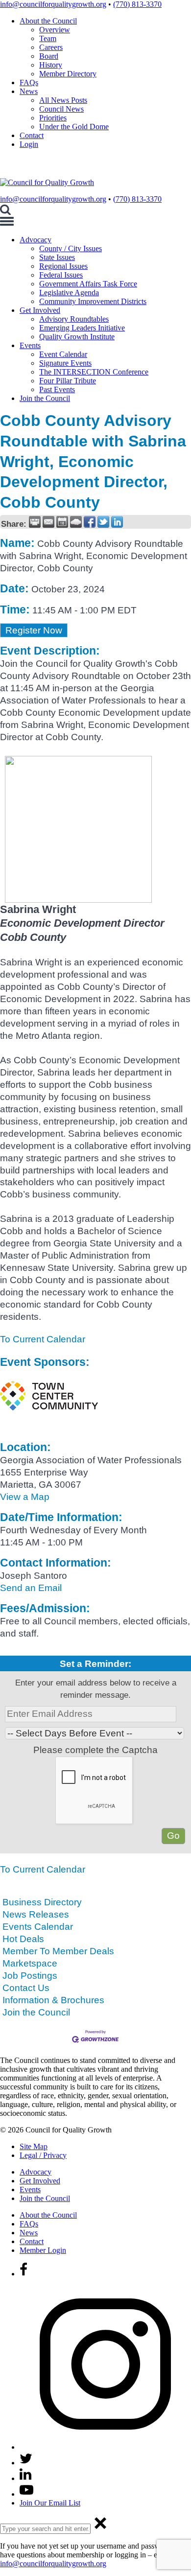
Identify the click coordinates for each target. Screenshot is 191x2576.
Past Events (57, 389)
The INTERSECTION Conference (94, 372)
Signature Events (65, 363)
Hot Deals (23, 1939)
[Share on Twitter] (103, 522)
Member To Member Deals (58, 1951)
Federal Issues (61, 275)
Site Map (34, 2146)
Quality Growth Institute (77, 337)
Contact (32, 135)
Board (49, 56)
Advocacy (36, 240)
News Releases (36, 1914)
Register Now (34, 630)
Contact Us (26, 1988)
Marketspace (30, 1963)
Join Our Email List (50, 2503)
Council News (61, 109)
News (29, 91)
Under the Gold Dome (74, 127)
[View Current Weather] (76, 522)
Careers (51, 47)
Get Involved (40, 310)
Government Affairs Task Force (88, 284)
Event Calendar (63, 354)
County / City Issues (71, 248)
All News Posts (63, 100)
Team (48, 38)
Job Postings (30, 1976)
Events (30, 345)
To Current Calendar (43, 1339)
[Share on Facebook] (90, 522)
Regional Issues (63, 266)
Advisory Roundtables (74, 319)
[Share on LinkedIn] (117, 522)
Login (29, 144)
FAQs (29, 82)
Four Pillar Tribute (68, 381)
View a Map (25, 1497)
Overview (55, 30)
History (51, 65)
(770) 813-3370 (137, 4)
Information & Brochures (53, 2000)
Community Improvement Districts (93, 301)
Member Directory (68, 74)
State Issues (57, 257)
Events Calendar (38, 1927)
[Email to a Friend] (48, 522)
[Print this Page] (35, 522)
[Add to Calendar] (62, 522)
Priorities (53, 118)
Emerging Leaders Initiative (82, 328)
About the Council (48, 21)
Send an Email (31, 1588)
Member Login (43, 2250)
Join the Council (45, 398)
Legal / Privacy (43, 2155)
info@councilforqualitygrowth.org (53, 4)
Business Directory (42, 1902)
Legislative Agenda (69, 293)
